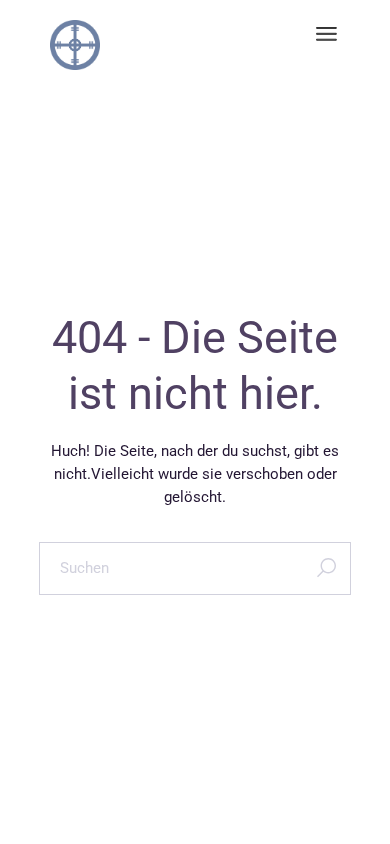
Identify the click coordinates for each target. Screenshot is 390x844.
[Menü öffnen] (326, 35)
